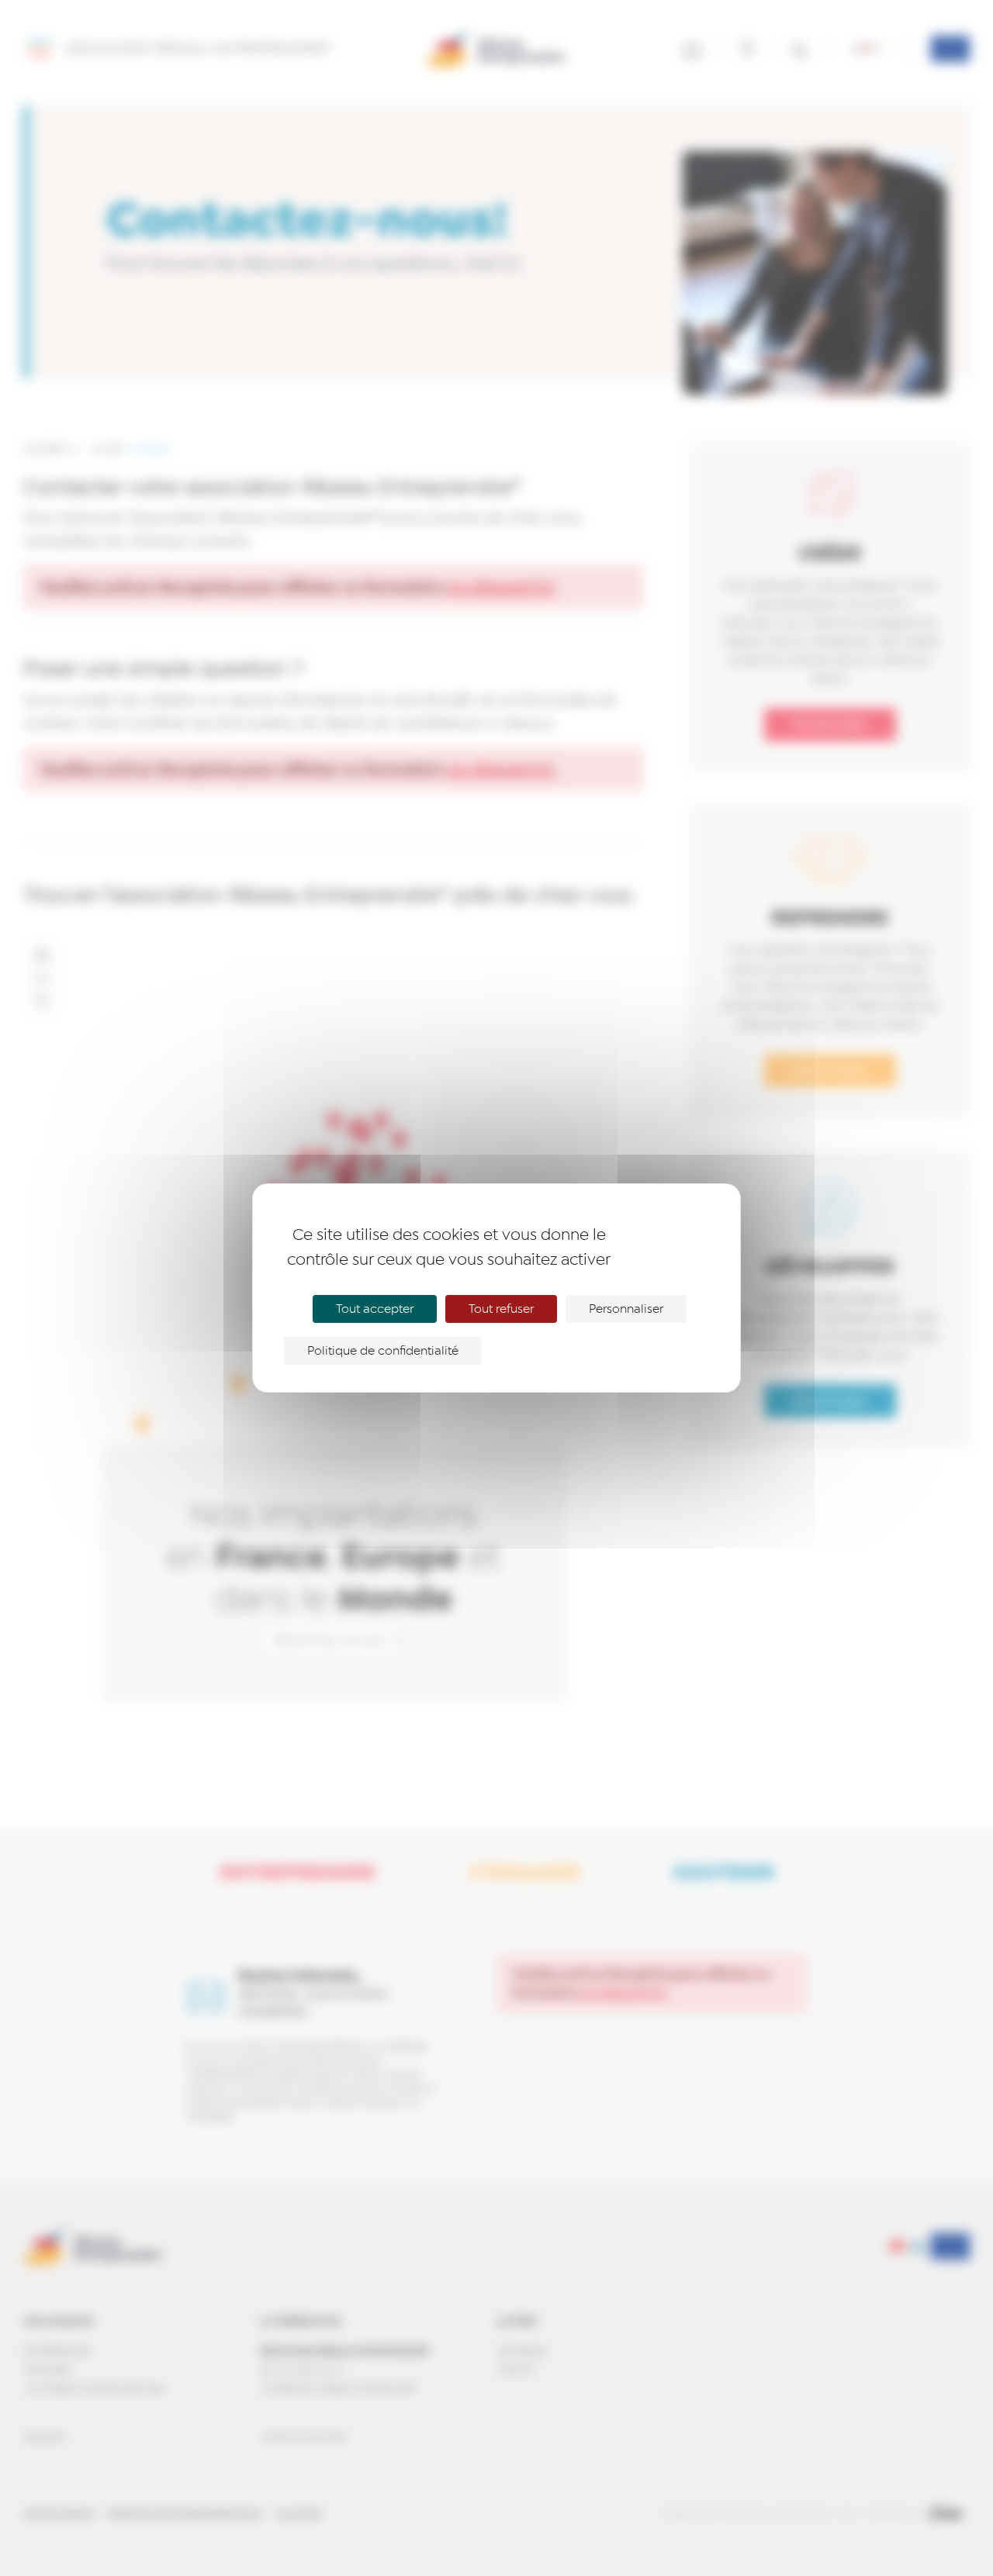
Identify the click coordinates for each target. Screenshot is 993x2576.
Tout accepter (375, 1309)
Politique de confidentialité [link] (383, 1351)
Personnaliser (626, 1309)
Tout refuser (501, 1309)
